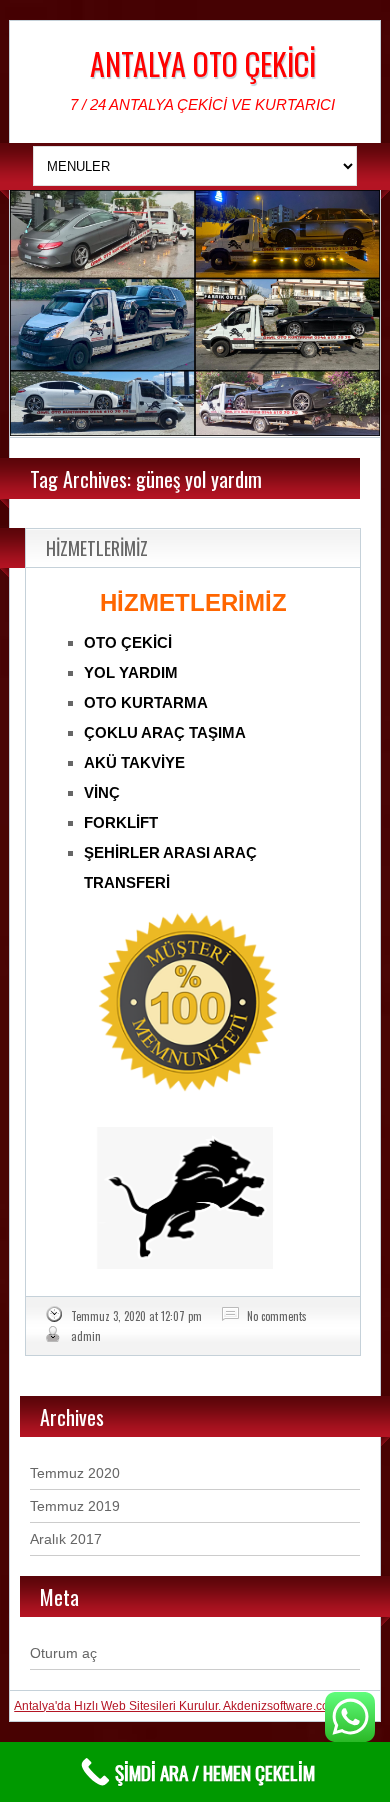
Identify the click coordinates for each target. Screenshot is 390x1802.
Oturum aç (63, 1653)
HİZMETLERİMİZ (97, 548)
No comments (277, 1316)
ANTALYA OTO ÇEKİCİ (203, 63)
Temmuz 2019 (75, 1506)
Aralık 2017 (66, 1539)
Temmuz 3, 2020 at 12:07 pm (136, 1316)
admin (86, 1336)
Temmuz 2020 (75, 1473)
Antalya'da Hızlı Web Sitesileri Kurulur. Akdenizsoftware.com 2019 (192, 1706)
